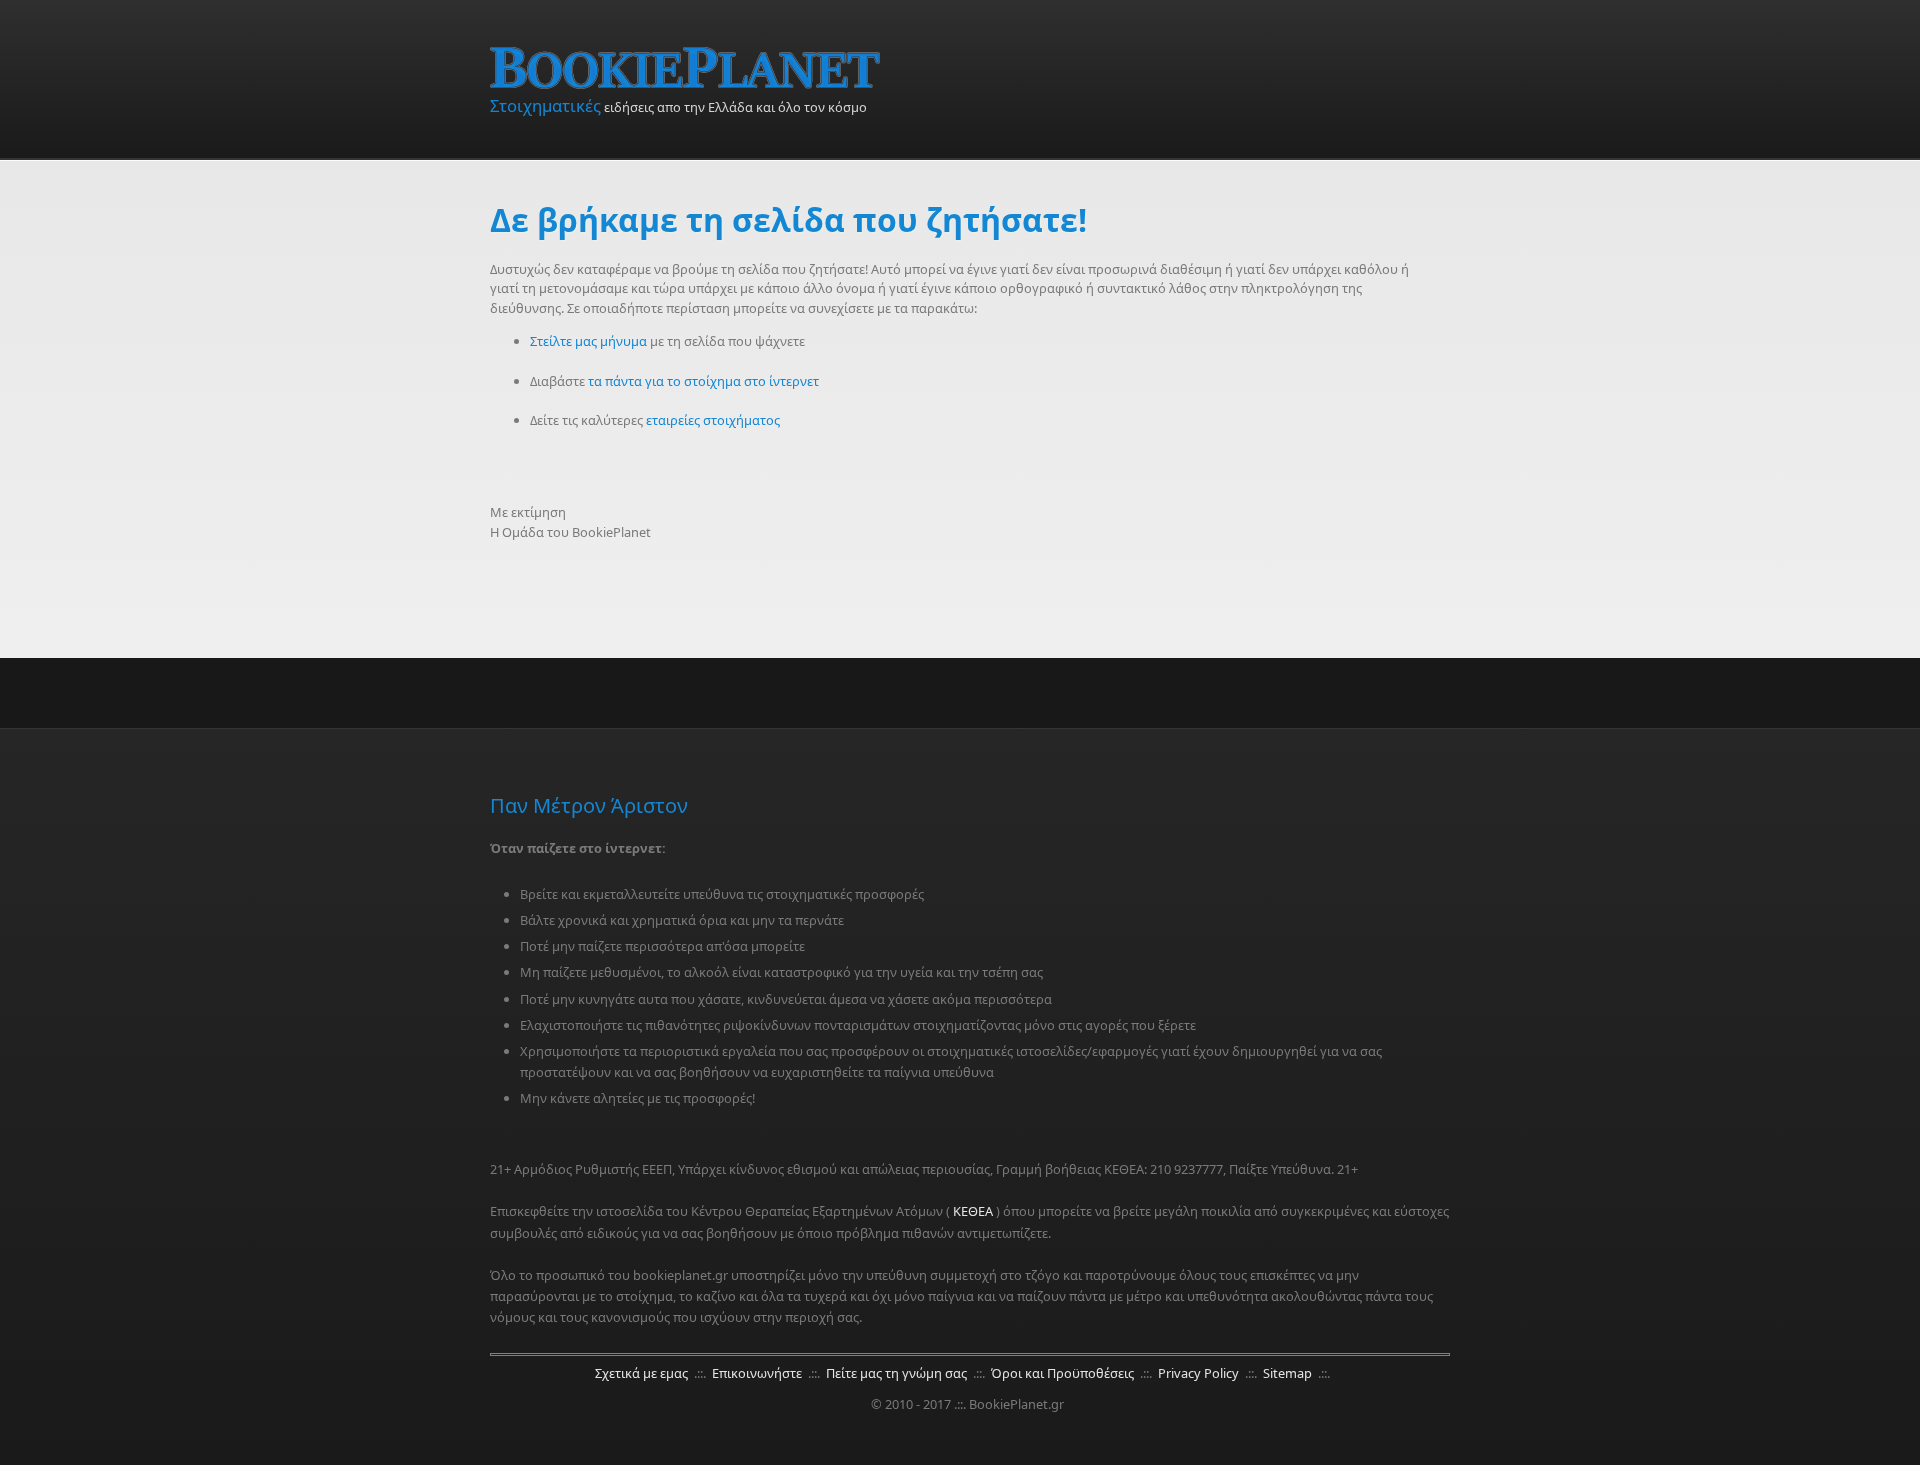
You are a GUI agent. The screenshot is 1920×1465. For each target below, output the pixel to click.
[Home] (970, 67)
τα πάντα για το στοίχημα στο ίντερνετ (703, 381)
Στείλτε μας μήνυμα (588, 341)
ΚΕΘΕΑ (973, 1211)
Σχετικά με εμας (643, 1373)
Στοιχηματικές (545, 105)
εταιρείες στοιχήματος (713, 420)
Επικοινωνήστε (758, 1373)
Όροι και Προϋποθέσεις (1064, 1373)
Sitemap (1289, 1373)
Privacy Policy (1200, 1373)
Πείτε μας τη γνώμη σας (898, 1373)
